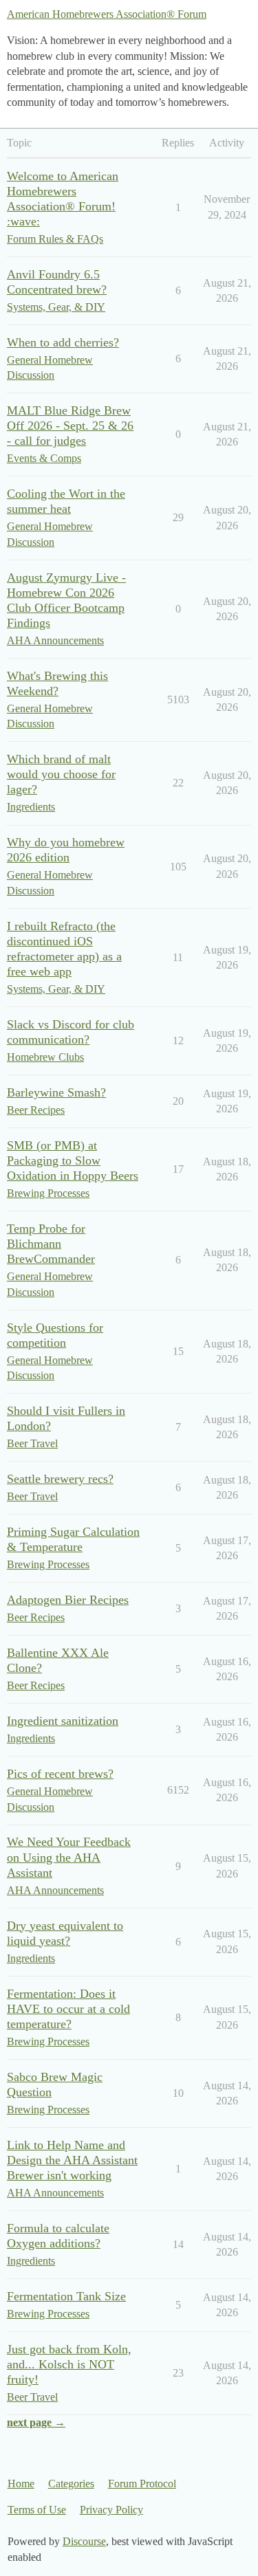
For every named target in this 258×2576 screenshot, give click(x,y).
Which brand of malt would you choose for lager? (61, 774)
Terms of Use (37, 2510)
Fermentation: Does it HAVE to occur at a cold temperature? (68, 2009)
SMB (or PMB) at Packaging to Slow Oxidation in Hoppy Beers (73, 1160)
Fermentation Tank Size (66, 2296)
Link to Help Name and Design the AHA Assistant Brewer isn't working (72, 2160)
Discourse (84, 2541)
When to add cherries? (63, 342)
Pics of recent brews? (60, 1774)
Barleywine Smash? (56, 1092)
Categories (71, 2484)
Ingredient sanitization (63, 1721)
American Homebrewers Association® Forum (107, 14)
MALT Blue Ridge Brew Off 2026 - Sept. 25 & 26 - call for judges (70, 426)
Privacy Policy (111, 2510)
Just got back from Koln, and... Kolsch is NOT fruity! (69, 2364)
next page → (36, 2422)
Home (21, 2484)
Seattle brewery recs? (60, 1479)
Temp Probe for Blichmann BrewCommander (51, 1244)
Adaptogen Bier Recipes (68, 1600)
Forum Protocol (142, 2484)
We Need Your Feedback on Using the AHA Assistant (69, 1857)
